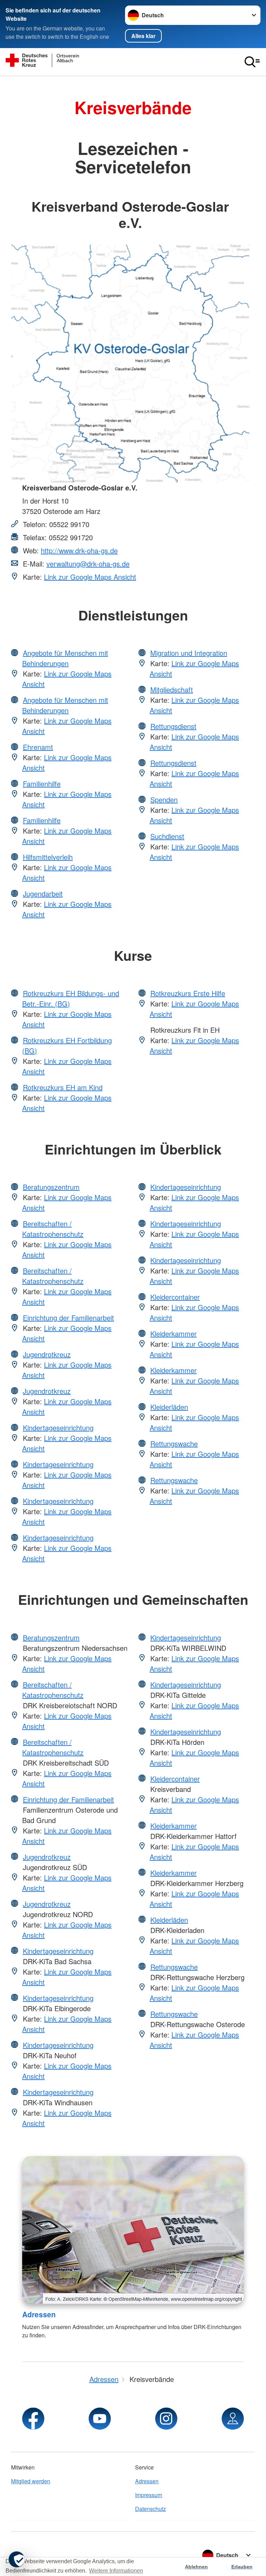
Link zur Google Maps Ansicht (90, 577)
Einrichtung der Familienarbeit (68, 1318)
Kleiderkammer (174, 1333)
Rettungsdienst (173, 726)
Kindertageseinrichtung (58, 1428)
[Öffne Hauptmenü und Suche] (252, 62)
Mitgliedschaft (172, 689)
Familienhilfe (42, 784)
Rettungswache (174, 1443)
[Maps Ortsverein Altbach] (233, 2419)
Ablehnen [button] (196, 2567)
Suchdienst (167, 836)
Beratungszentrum (51, 1187)
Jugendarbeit (43, 894)
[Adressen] (133, 2230)
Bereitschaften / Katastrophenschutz (53, 1229)
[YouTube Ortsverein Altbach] (100, 2419)
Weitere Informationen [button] (116, 2571)
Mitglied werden (31, 2481)
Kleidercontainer (175, 1297)
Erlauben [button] (242, 2567)
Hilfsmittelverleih (48, 857)
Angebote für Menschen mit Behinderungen (65, 658)
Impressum (149, 2495)
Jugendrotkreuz (47, 1354)
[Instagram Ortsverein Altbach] (166, 2419)
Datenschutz (150, 2509)
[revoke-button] (17, 2559)
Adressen (39, 2314)
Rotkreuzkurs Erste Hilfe (188, 993)
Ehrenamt (38, 747)
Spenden (164, 799)
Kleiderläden (169, 1407)
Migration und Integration (189, 653)
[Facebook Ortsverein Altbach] (33, 2419)
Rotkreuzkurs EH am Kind (63, 1087)
